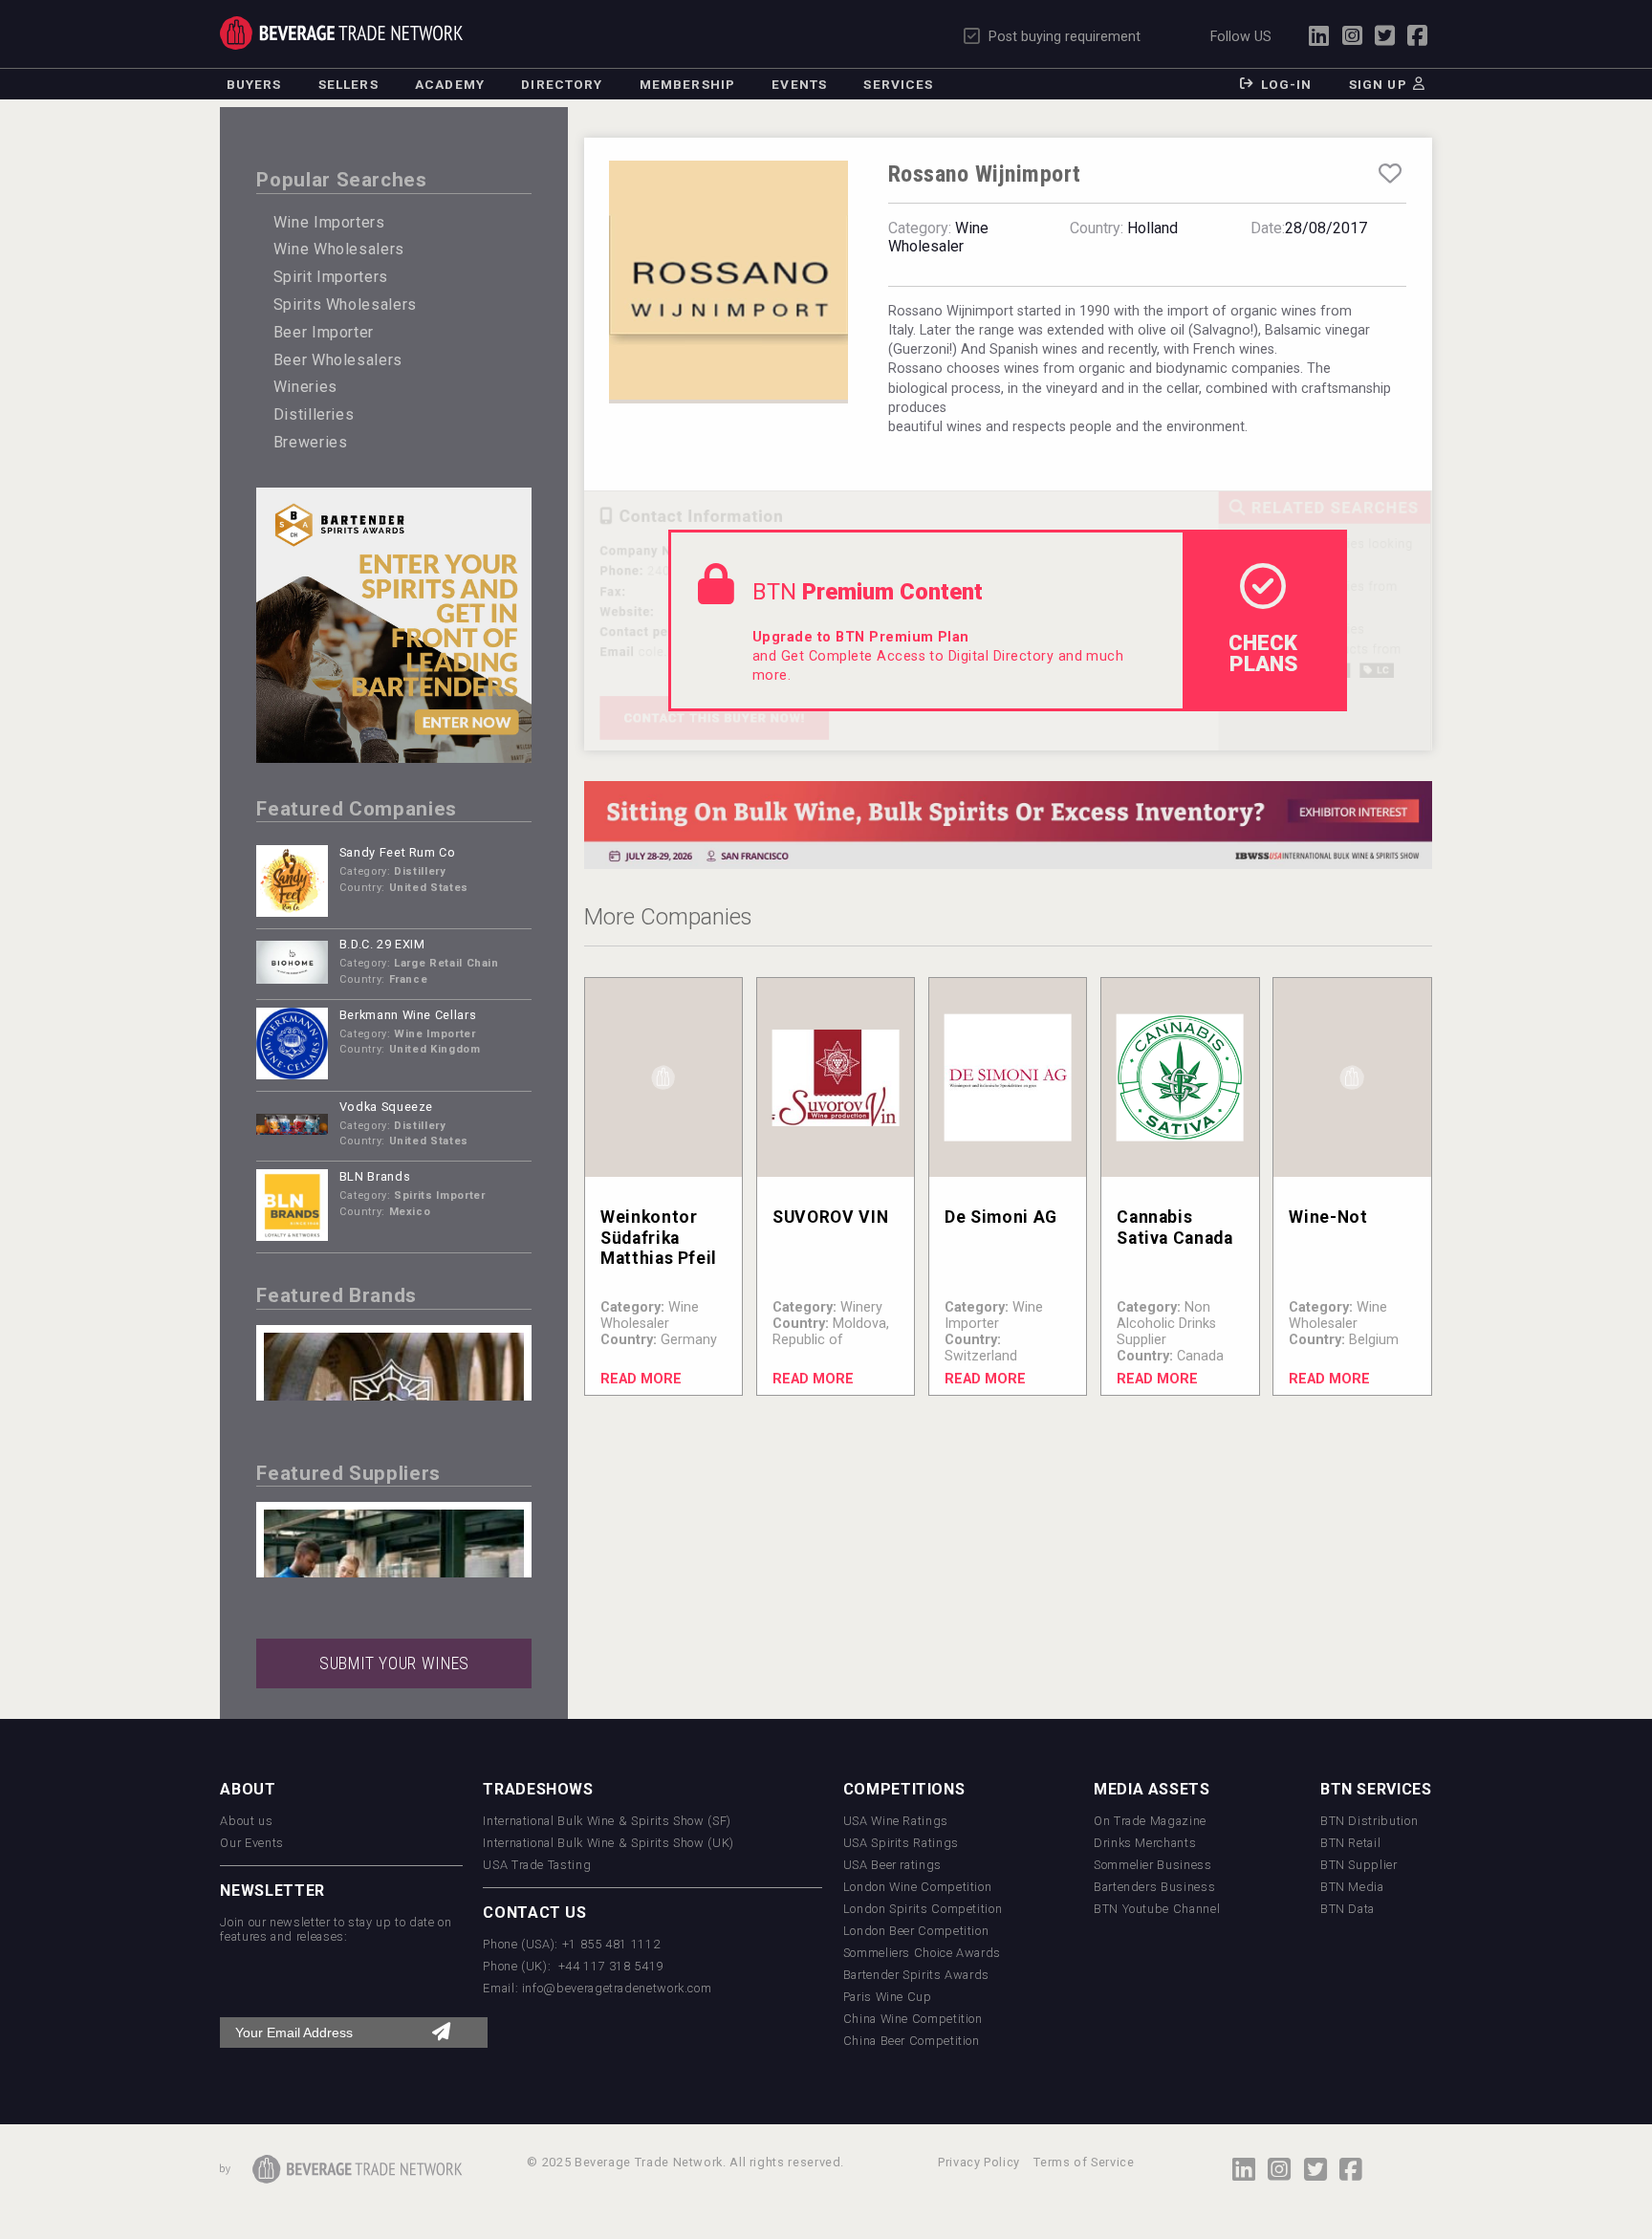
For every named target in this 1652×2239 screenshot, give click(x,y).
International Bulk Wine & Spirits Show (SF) (607, 1821)
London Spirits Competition (923, 1909)
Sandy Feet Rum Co (398, 852)
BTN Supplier (1359, 1865)
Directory (562, 84)
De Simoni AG (1001, 1217)
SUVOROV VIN (830, 1217)
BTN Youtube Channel (1157, 1909)
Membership (687, 84)
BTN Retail (1350, 1843)
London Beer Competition (916, 1931)
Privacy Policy (979, 2162)
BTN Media (1352, 1887)
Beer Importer (324, 332)
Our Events (251, 1843)
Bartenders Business (1154, 1887)
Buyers (254, 84)
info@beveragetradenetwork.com (617, 1988)
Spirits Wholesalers (345, 304)
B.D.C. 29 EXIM (382, 944)
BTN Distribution (1369, 1821)
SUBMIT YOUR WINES (394, 1663)
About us (246, 1821)
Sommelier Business (1153, 1865)
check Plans (1263, 653)
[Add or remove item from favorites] (1390, 174)
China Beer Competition (912, 2041)
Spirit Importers (331, 277)
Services (898, 84)
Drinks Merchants (1145, 1843)
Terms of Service (1084, 2162)
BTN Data (1348, 1909)
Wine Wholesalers (339, 249)
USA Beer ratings (892, 1865)
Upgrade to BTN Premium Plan (861, 637)
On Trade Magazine (1150, 1821)
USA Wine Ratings (896, 1821)
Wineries (305, 387)
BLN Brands (375, 1176)
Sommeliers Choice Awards (922, 1953)
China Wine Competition (913, 2019)
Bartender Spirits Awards (916, 1975)
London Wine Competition (918, 1887)
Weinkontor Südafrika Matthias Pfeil (659, 1237)
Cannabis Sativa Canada (1174, 1227)
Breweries (311, 442)
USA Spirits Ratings (901, 1843)
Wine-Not (1328, 1217)
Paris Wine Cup (888, 1997)
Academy (450, 84)
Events (799, 84)
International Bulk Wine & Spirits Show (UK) (609, 1843)
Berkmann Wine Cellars (408, 1015)
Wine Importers (329, 222)
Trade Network (341, 33)
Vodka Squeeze (386, 1107)
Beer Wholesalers (338, 360)
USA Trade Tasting (537, 1865)
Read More (641, 1379)
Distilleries (314, 414)
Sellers (348, 84)
